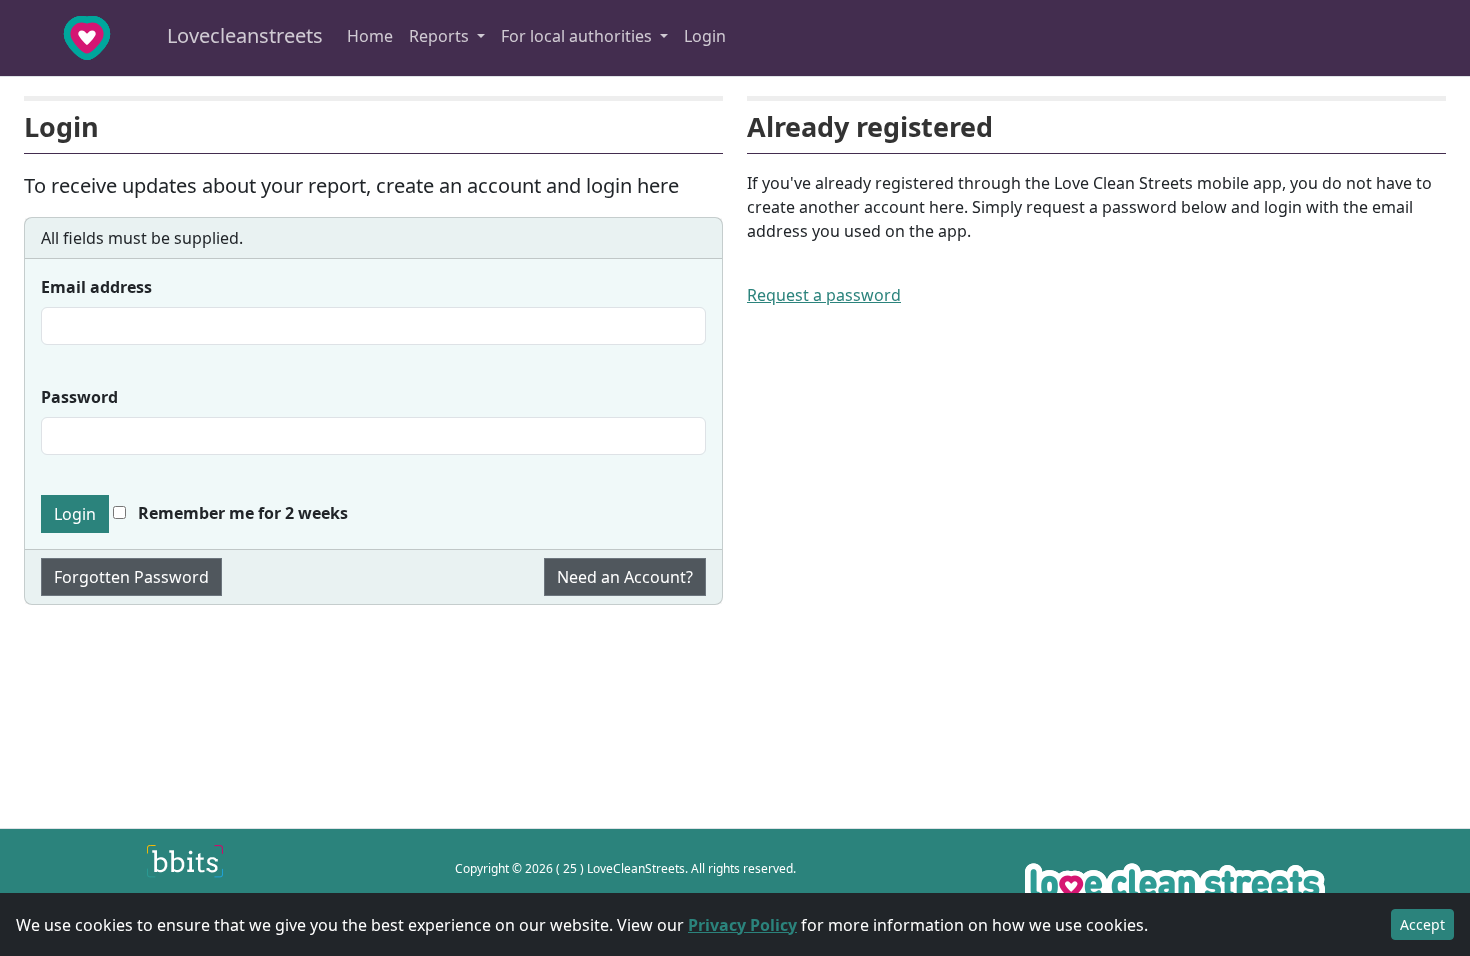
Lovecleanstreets (242, 35)
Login (705, 36)
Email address (96, 287)
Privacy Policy (742, 925)
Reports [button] (441, 36)
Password (79, 397)
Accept (1422, 924)
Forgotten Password (131, 577)
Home (370, 36)
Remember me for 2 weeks (241, 513)
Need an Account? (625, 577)
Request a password (824, 295)
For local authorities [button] (578, 36)
